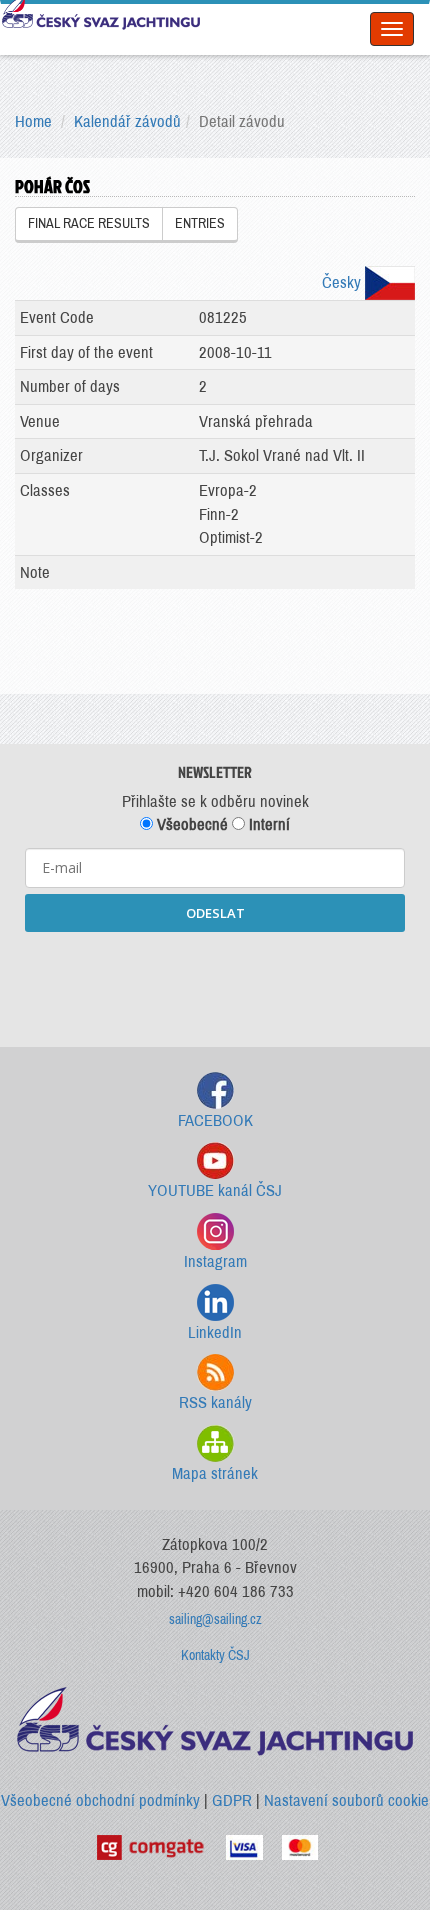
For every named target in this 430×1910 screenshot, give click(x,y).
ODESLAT (215, 913)
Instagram (215, 1261)
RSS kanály (215, 1402)
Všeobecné (190, 824)
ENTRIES (200, 223)
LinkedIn (215, 1332)
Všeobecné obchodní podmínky (100, 1800)
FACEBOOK (215, 1120)
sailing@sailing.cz (215, 1619)
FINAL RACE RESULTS (89, 223)
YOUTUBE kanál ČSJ (215, 1190)
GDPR (232, 1800)
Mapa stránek (215, 1473)
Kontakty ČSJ (215, 1655)
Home (33, 121)
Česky (343, 282)
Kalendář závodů (127, 121)
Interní (267, 824)
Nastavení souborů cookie (346, 1800)
